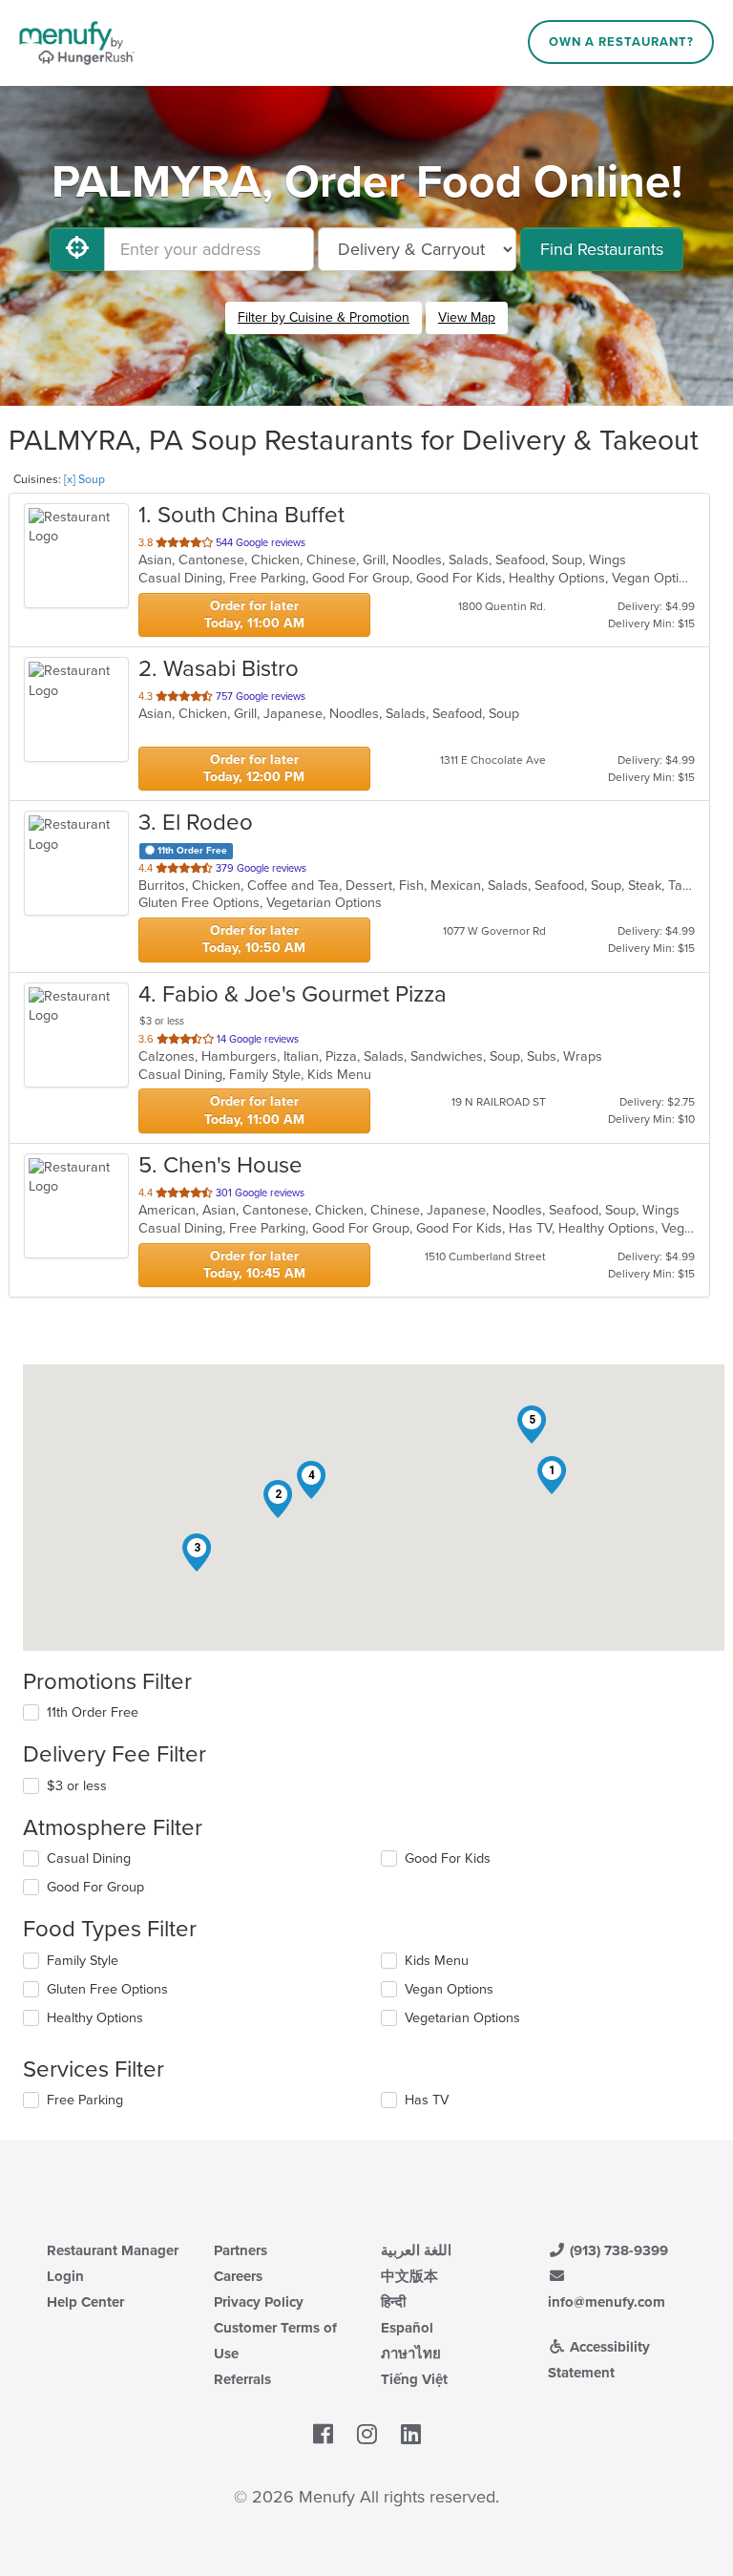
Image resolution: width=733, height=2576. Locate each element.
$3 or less (77, 1786)
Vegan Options (449, 1989)
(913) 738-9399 (617, 2250)
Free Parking (85, 2100)
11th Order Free (93, 1712)
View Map (467, 317)
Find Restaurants (602, 249)
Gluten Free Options (107, 1989)
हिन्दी (393, 2302)
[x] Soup (84, 479)
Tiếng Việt (414, 2379)
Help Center (85, 2302)
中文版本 (409, 2276)
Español (407, 2328)
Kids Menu (437, 1961)
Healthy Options (95, 2018)
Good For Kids (448, 1858)
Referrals (242, 2379)
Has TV (427, 2100)
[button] (552, 1475)
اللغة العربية (416, 2250)
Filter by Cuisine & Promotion (324, 317)
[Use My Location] (77, 249)
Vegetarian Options (462, 2018)
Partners (241, 2250)
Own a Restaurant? (621, 42)
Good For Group (95, 1887)
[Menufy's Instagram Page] (367, 2435)
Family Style (83, 1961)
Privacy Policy (259, 2302)
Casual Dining (89, 1858)
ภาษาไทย (411, 2354)
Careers (238, 2276)
